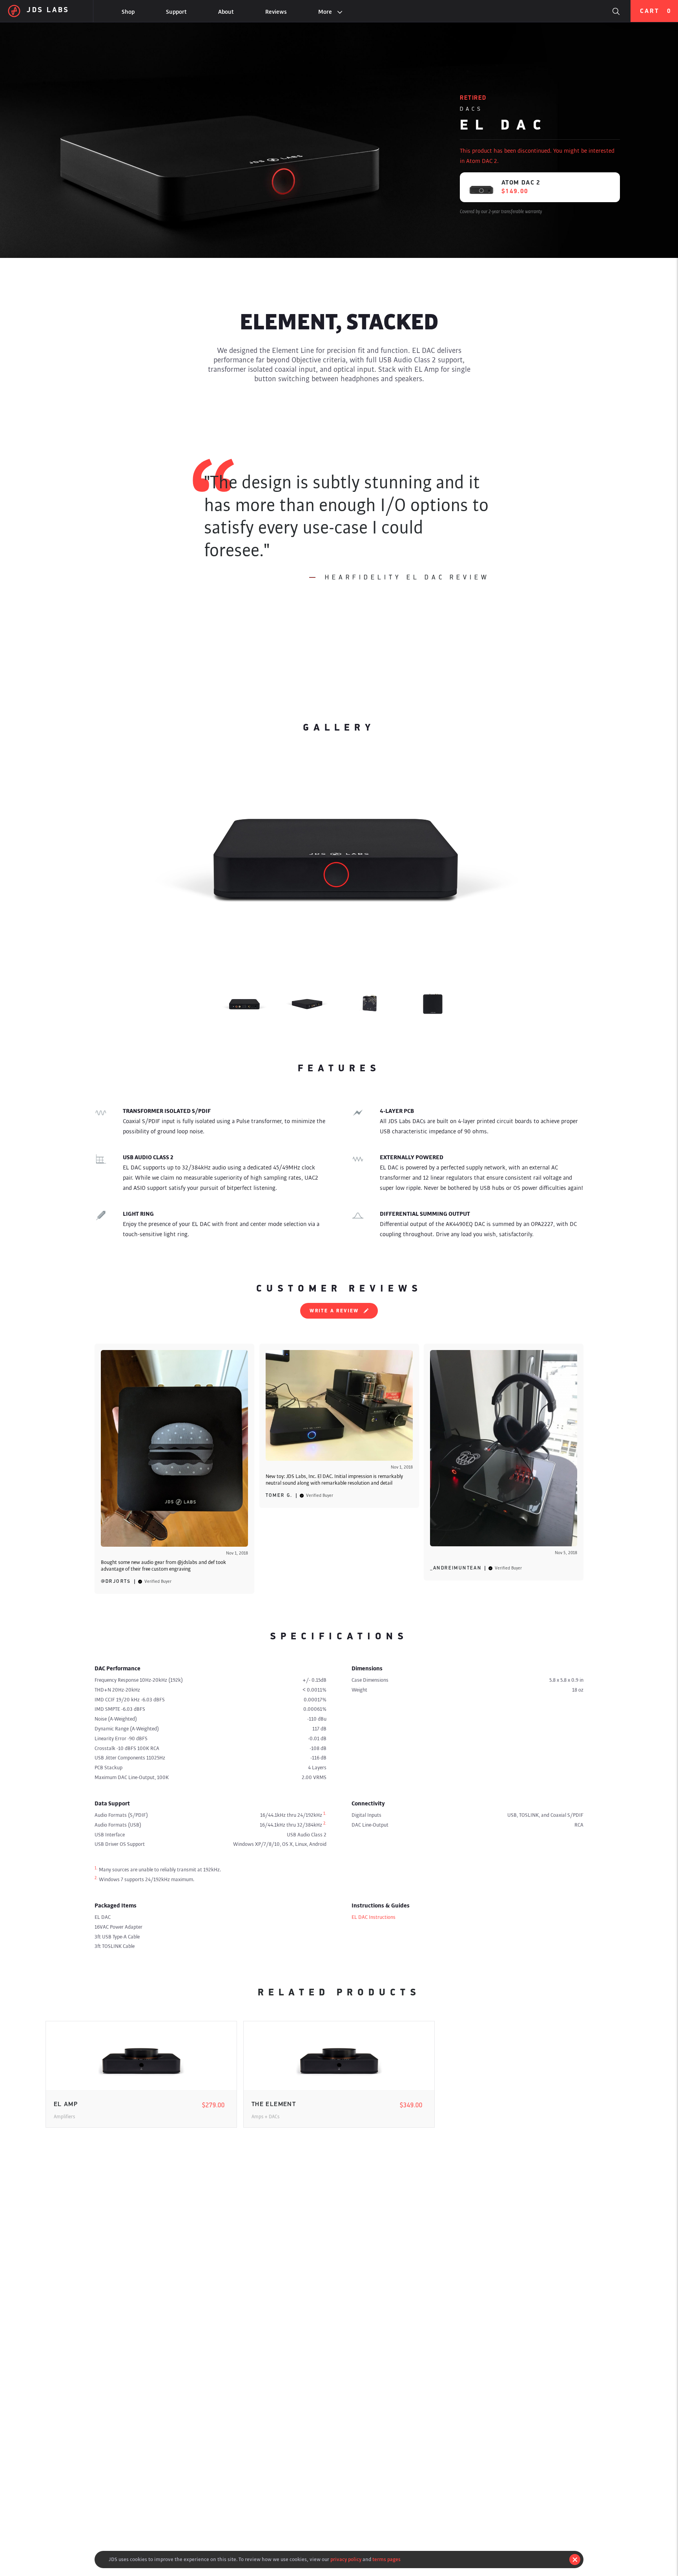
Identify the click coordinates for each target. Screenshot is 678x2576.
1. (325, 1814)
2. (325, 1823)
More (325, 12)
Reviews (276, 12)
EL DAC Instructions (374, 1917)
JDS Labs (48, 11)
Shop (128, 12)
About (226, 12)
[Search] (616, 11)
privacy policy (346, 2559)
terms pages (386, 2559)
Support (176, 12)
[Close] (575, 2560)
